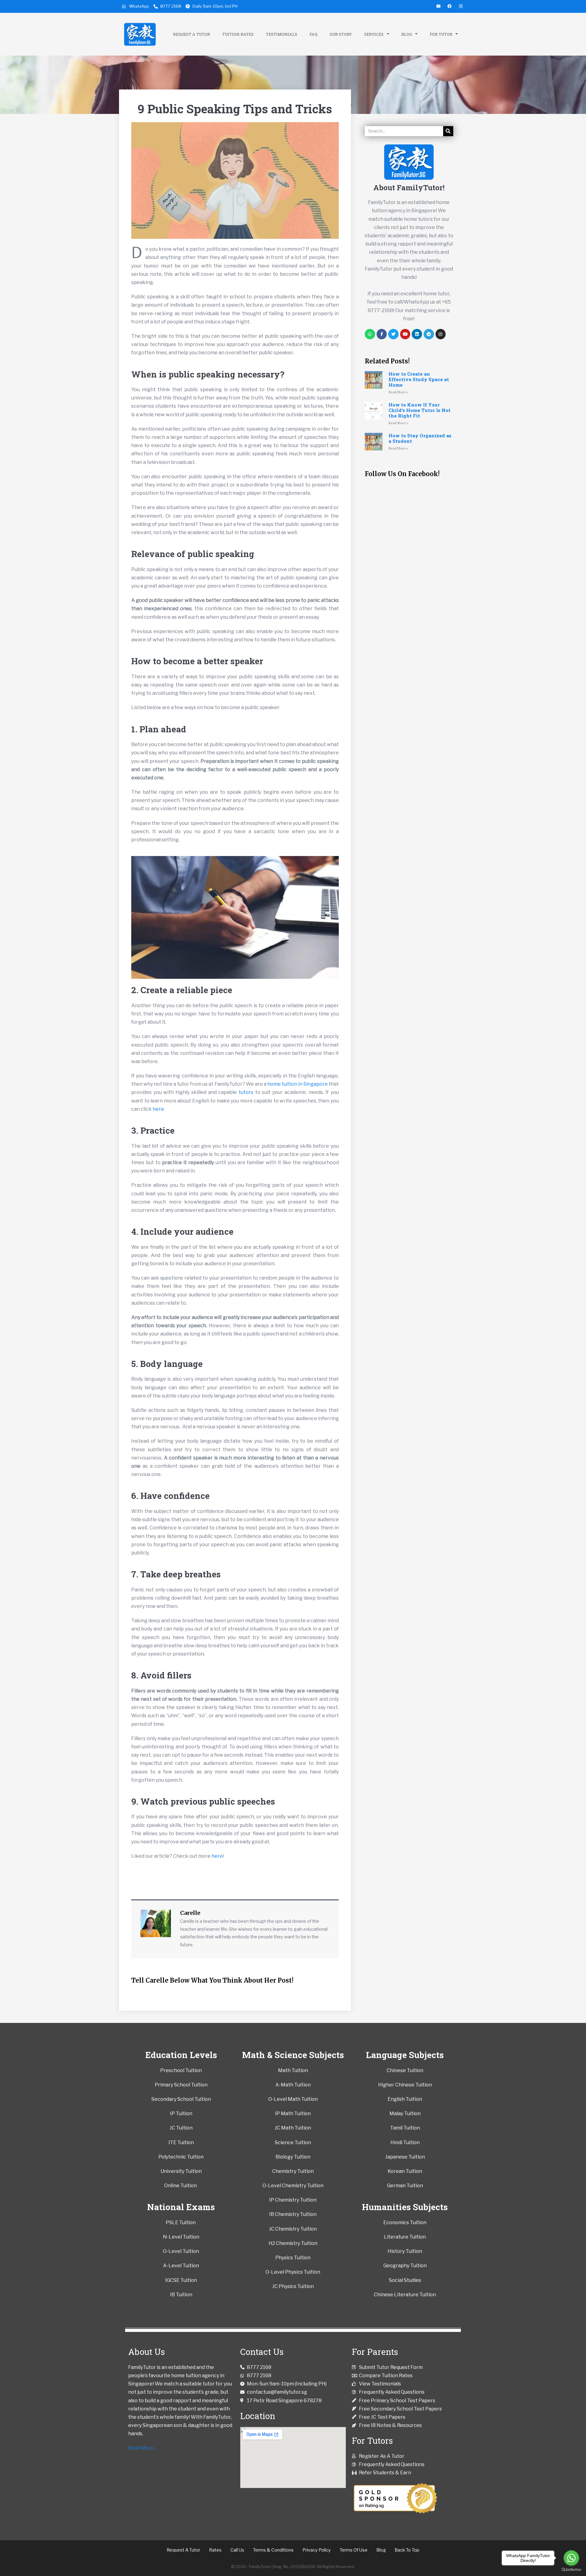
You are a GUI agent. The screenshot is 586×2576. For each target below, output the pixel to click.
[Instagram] (441, 334)
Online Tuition (181, 2186)
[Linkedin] (417, 334)
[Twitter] (393, 334)
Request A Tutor (192, 34)
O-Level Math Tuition (293, 2099)
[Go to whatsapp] (571, 2558)
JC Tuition (181, 2128)
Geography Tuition (405, 2266)
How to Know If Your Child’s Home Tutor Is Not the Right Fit (420, 410)
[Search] (448, 131)
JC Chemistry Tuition (293, 2229)
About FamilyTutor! (409, 188)
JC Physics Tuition (293, 2286)
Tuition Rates (238, 34)
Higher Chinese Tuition (405, 2085)
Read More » (398, 392)
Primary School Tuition (181, 2085)
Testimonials (282, 34)
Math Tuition (293, 2070)
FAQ (313, 34)
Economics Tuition (405, 2223)
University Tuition (181, 2171)
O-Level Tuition (181, 2251)
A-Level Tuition (181, 2266)
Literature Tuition (405, 2237)
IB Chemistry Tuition (293, 2214)
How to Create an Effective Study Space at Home (419, 379)
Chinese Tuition (405, 2070)
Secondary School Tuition (181, 2099)
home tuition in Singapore (298, 1084)
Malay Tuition (405, 2113)
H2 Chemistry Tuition (293, 2243)
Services (374, 34)
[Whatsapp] (370, 334)
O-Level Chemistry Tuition (293, 2186)
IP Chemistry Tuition (293, 2200)
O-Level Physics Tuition (293, 2272)
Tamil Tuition (405, 2128)
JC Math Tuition (293, 2128)
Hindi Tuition (405, 2142)
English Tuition (405, 2099)
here (158, 1109)
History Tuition (405, 2251)
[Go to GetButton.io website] (571, 2570)
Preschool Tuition (181, 2070)
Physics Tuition (293, 2258)
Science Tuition (293, 2142)
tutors (246, 1092)
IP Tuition (181, 2113)
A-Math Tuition (293, 2085)
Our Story (341, 34)
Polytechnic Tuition (181, 2157)
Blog (407, 34)
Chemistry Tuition (293, 2171)
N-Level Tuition (181, 2237)
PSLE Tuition (181, 2223)
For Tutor (441, 34)
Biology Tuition (293, 2157)
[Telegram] (429, 334)
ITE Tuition (181, 2142)
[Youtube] (405, 334)
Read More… (143, 2448)
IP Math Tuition (293, 2113)
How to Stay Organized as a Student (420, 438)
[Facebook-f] (382, 334)
